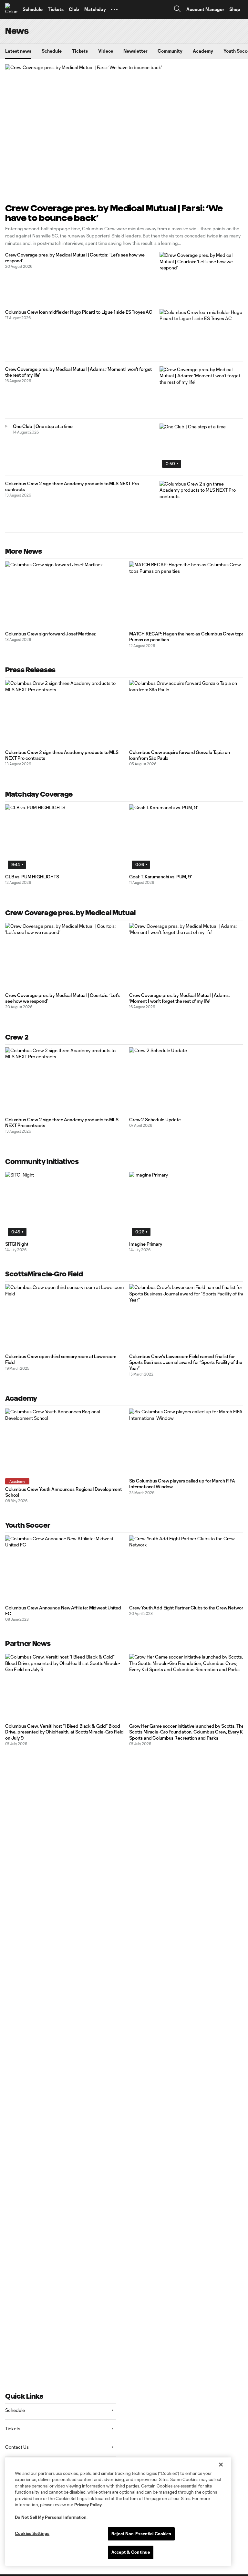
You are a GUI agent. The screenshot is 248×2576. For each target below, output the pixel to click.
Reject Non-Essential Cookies (141, 2534)
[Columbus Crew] (11, 9)
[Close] (221, 2465)
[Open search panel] (177, 10)
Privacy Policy (88, 2505)
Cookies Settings (32, 2533)
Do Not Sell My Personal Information (51, 2517)
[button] (114, 9)
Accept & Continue (131, 2552)
